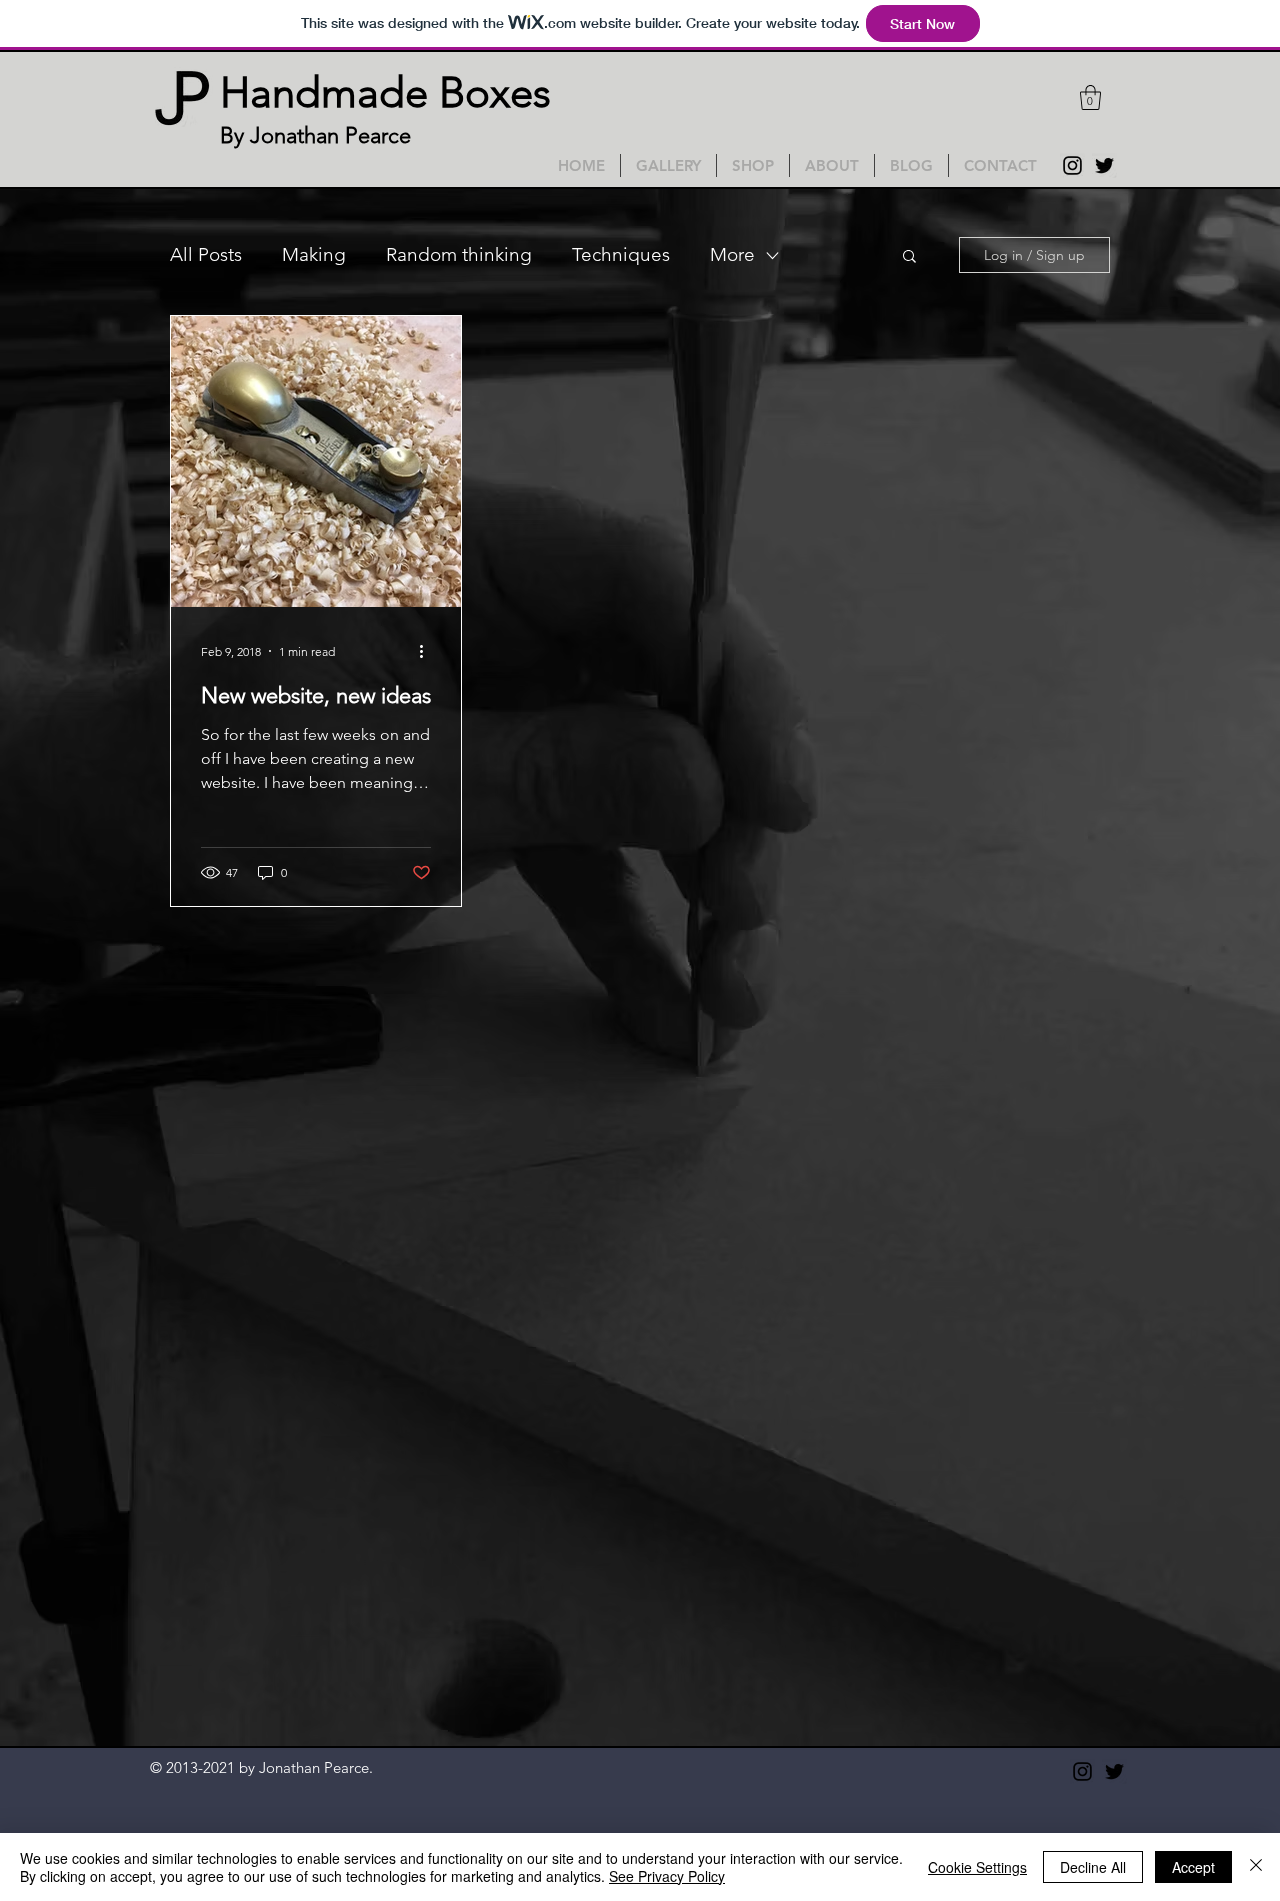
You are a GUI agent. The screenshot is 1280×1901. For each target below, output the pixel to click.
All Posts (206, 254)
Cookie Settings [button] (977, 1867)
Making (314, 254)
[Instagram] (1072, 165)
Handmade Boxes (385, 92)
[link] (1090, 97)
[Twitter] (1104, 165)
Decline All (1093, 1867)
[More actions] (428, 651)
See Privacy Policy (667, 1876)
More (732, 254)
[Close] (1256, 1867)
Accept (1193, 1867)
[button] (909, 257)
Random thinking (459, 254)
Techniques (621, 254)
